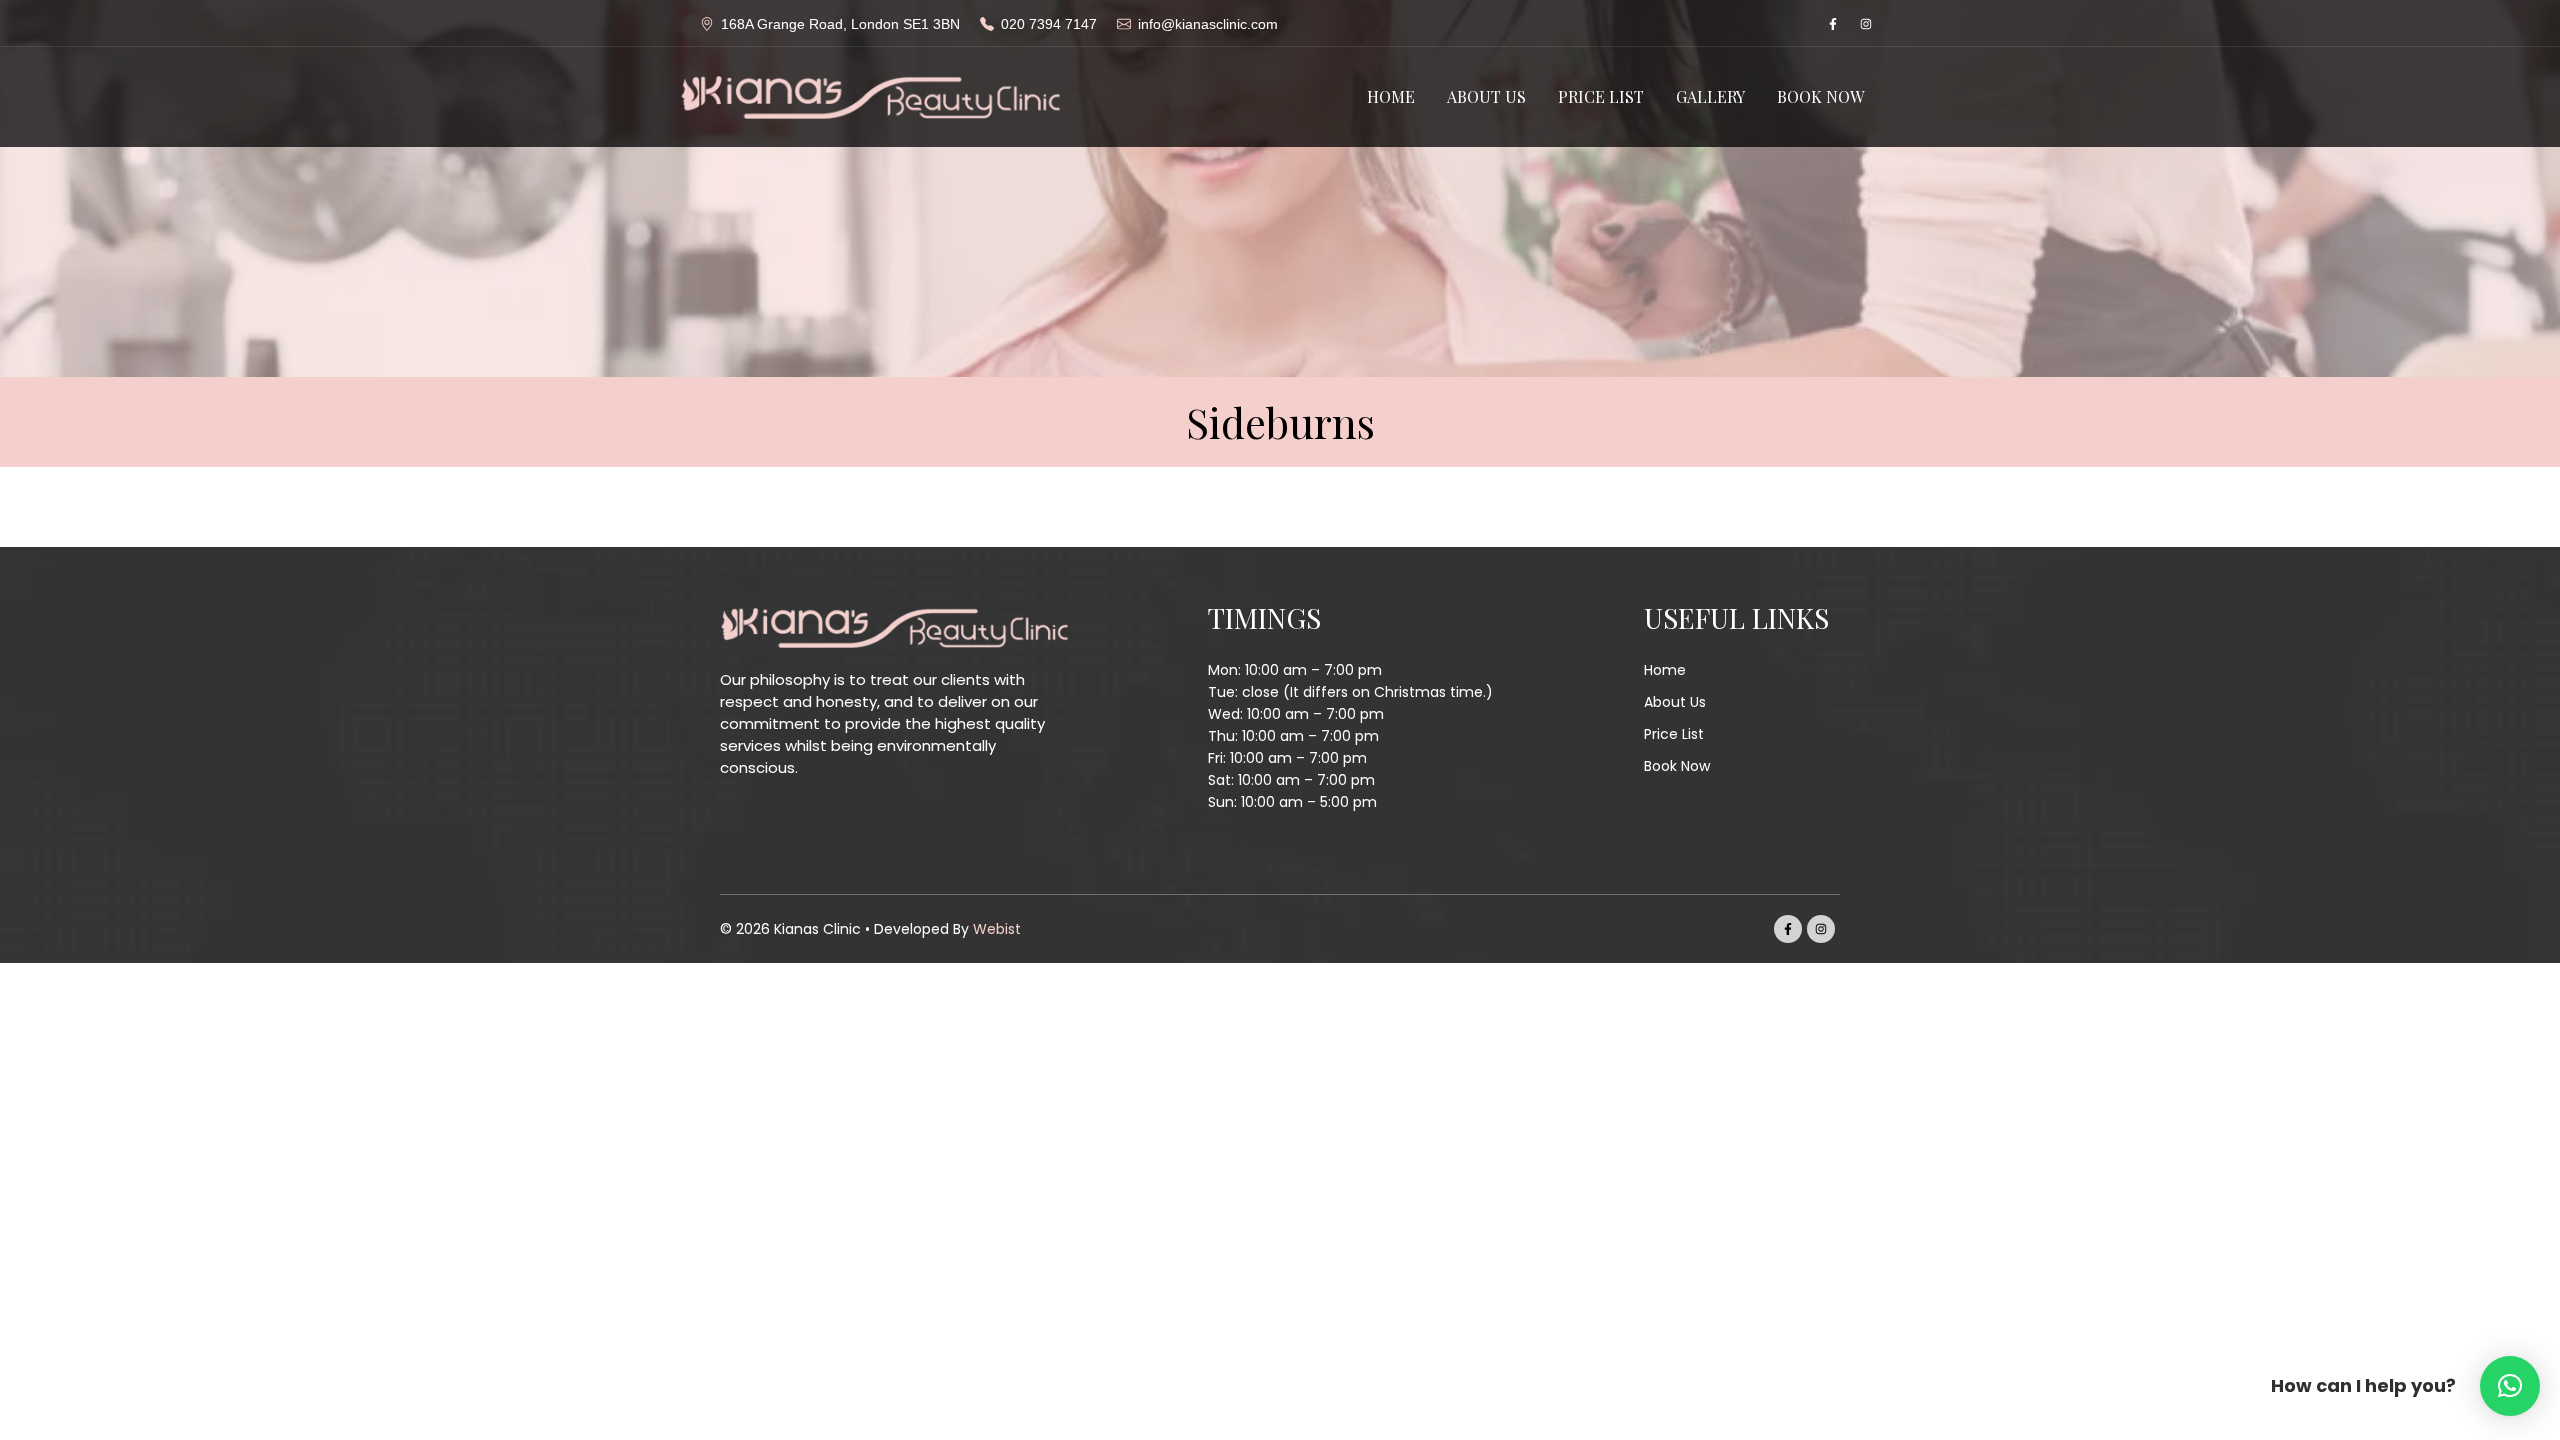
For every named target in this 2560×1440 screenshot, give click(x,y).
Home (1391, 96)
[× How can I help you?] (2510, 1386)
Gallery (1710, 96)
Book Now (1820, 96)
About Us (1486, 96)
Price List (1601, 96)
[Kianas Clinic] (870, 96)
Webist (997, 929)
